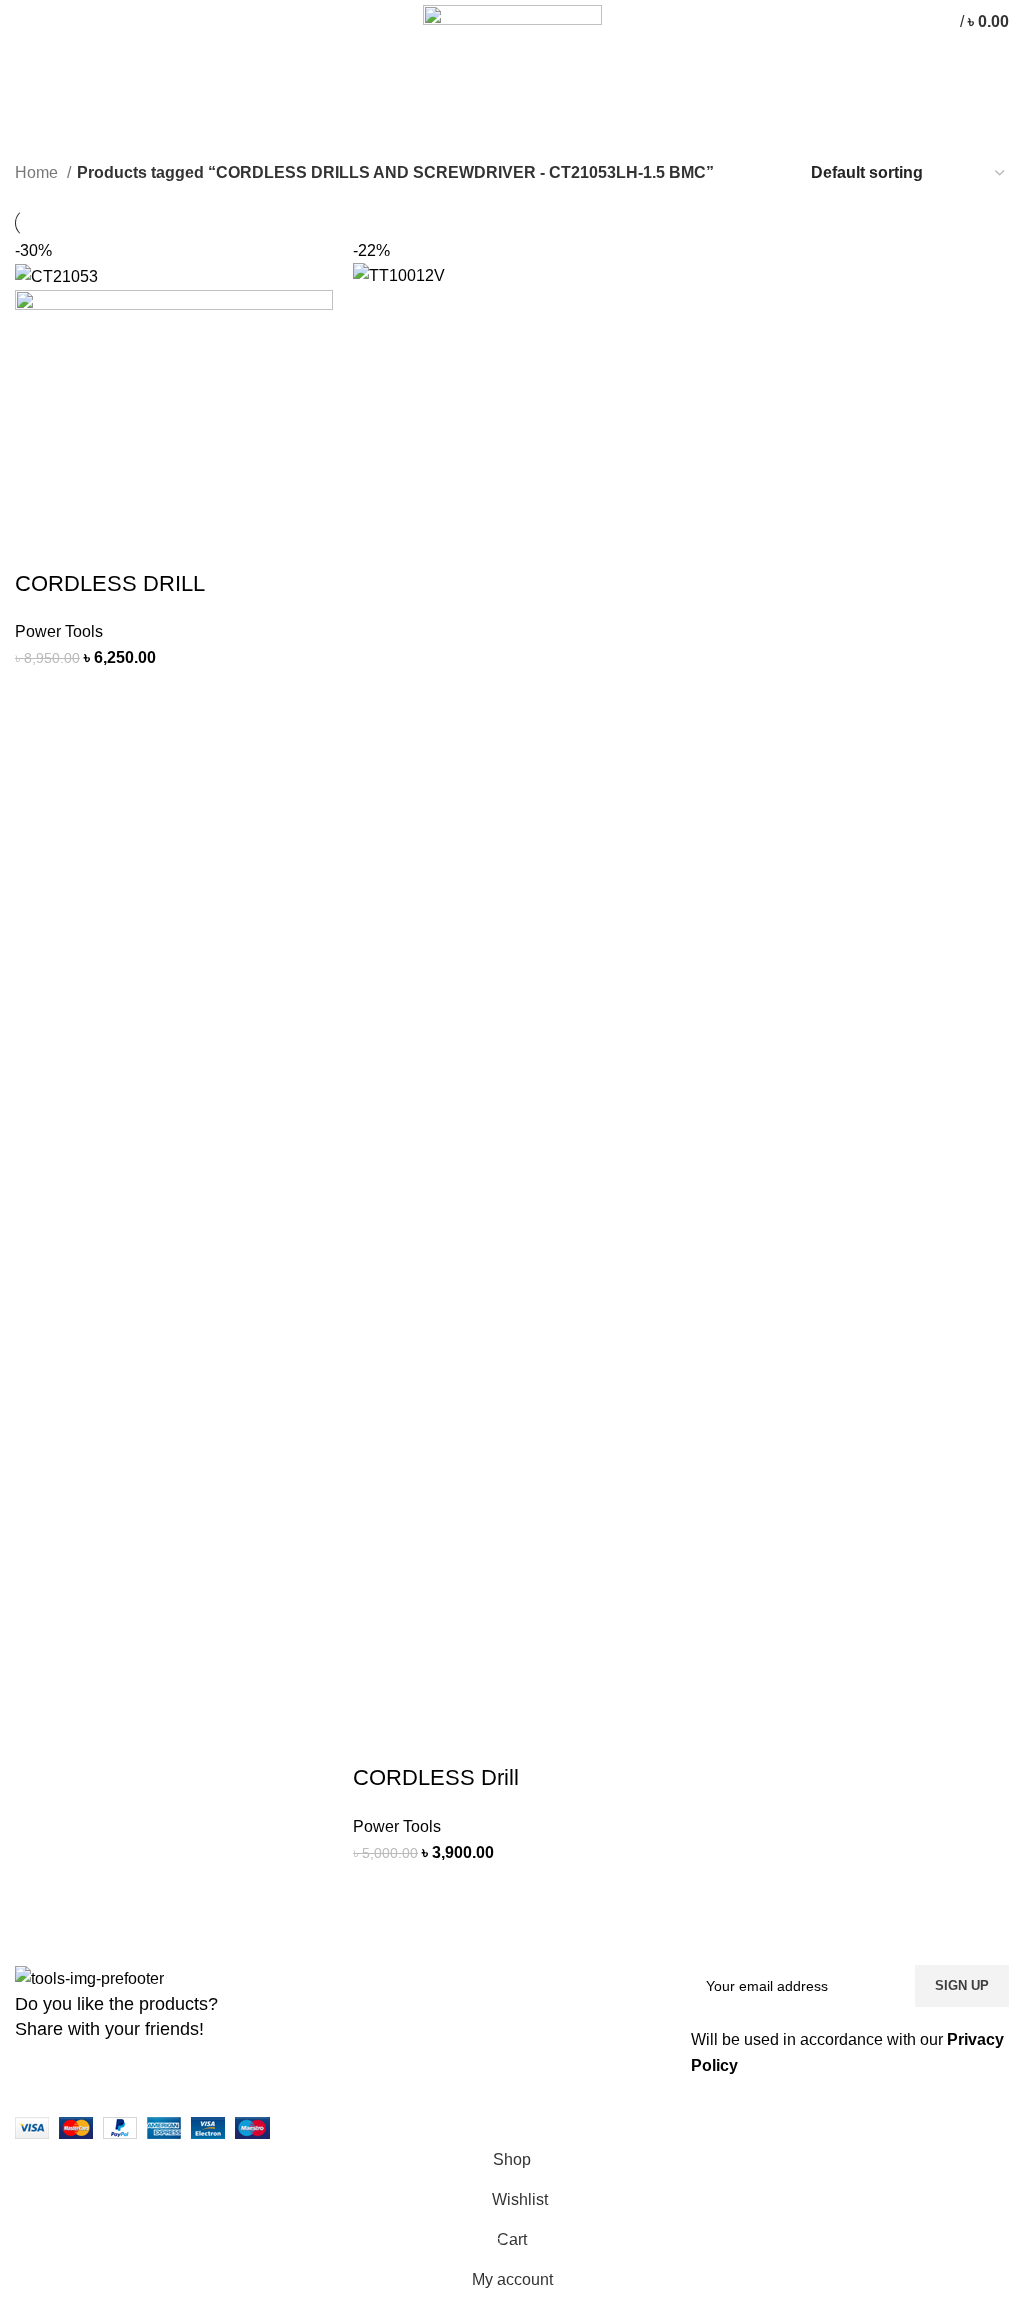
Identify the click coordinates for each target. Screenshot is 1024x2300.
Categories (60, 157)
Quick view (148, 696)
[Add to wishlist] (202, 696)
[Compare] (94, 696)
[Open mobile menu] (24, 22)
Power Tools (59, 631)
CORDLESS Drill (436, 1777)
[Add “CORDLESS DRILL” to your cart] (40, 696)
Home (38, 172)
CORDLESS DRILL (110, 583)
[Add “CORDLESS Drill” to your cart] (378, 1890)
